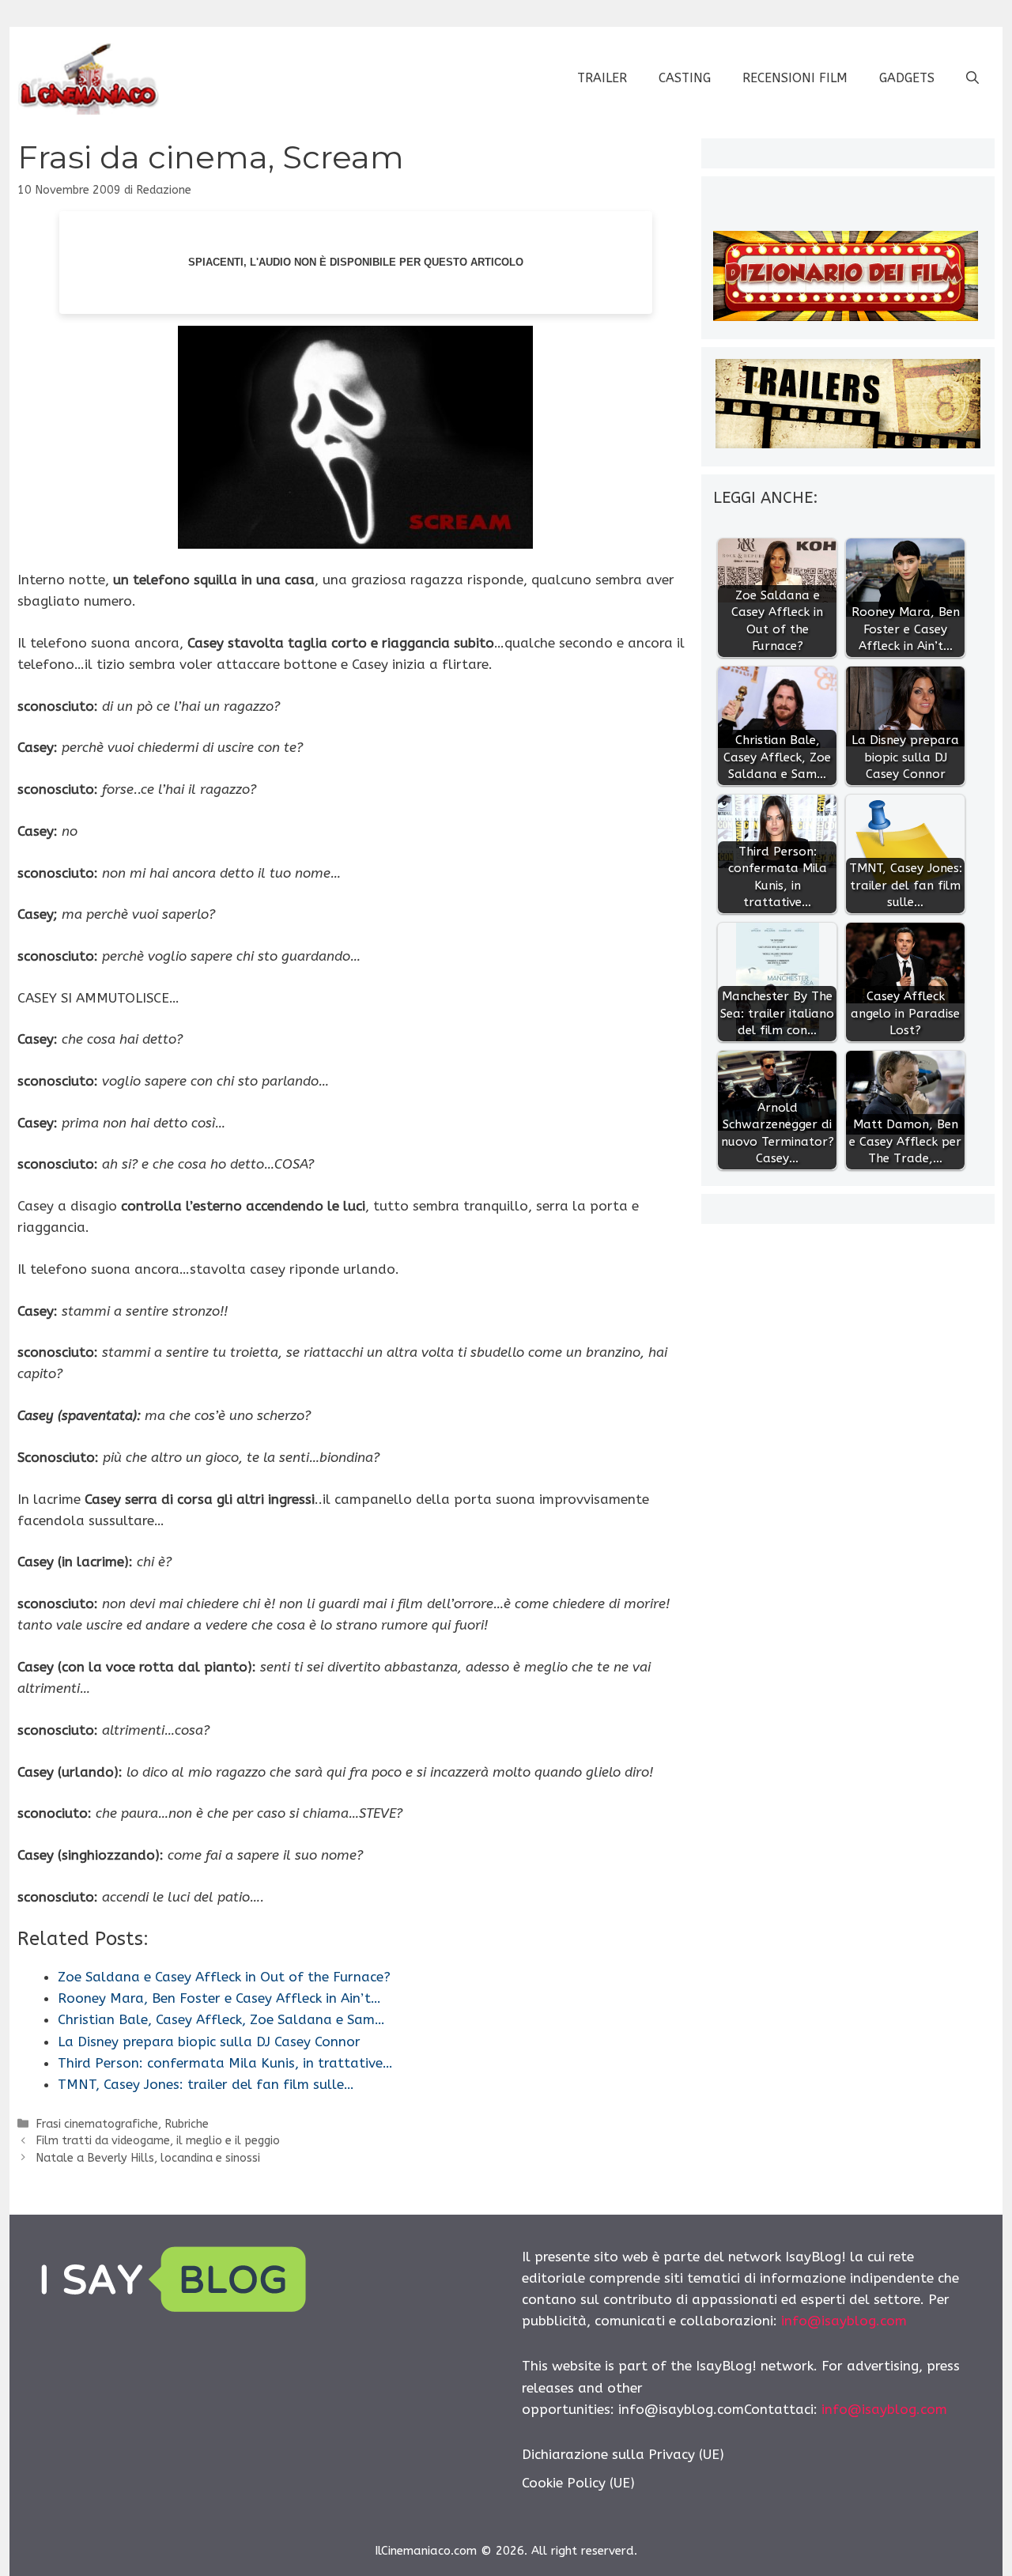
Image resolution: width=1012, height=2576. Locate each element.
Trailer (602, 78)
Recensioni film (795, 78)
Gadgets (907, 78)
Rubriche (187, 2124)
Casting (685, 78)
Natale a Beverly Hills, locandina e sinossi (148, 2158)
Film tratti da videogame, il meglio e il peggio (158, 2141)
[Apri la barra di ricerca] (972, 78)
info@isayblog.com (844, 2321)
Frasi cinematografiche (97, 2124)
